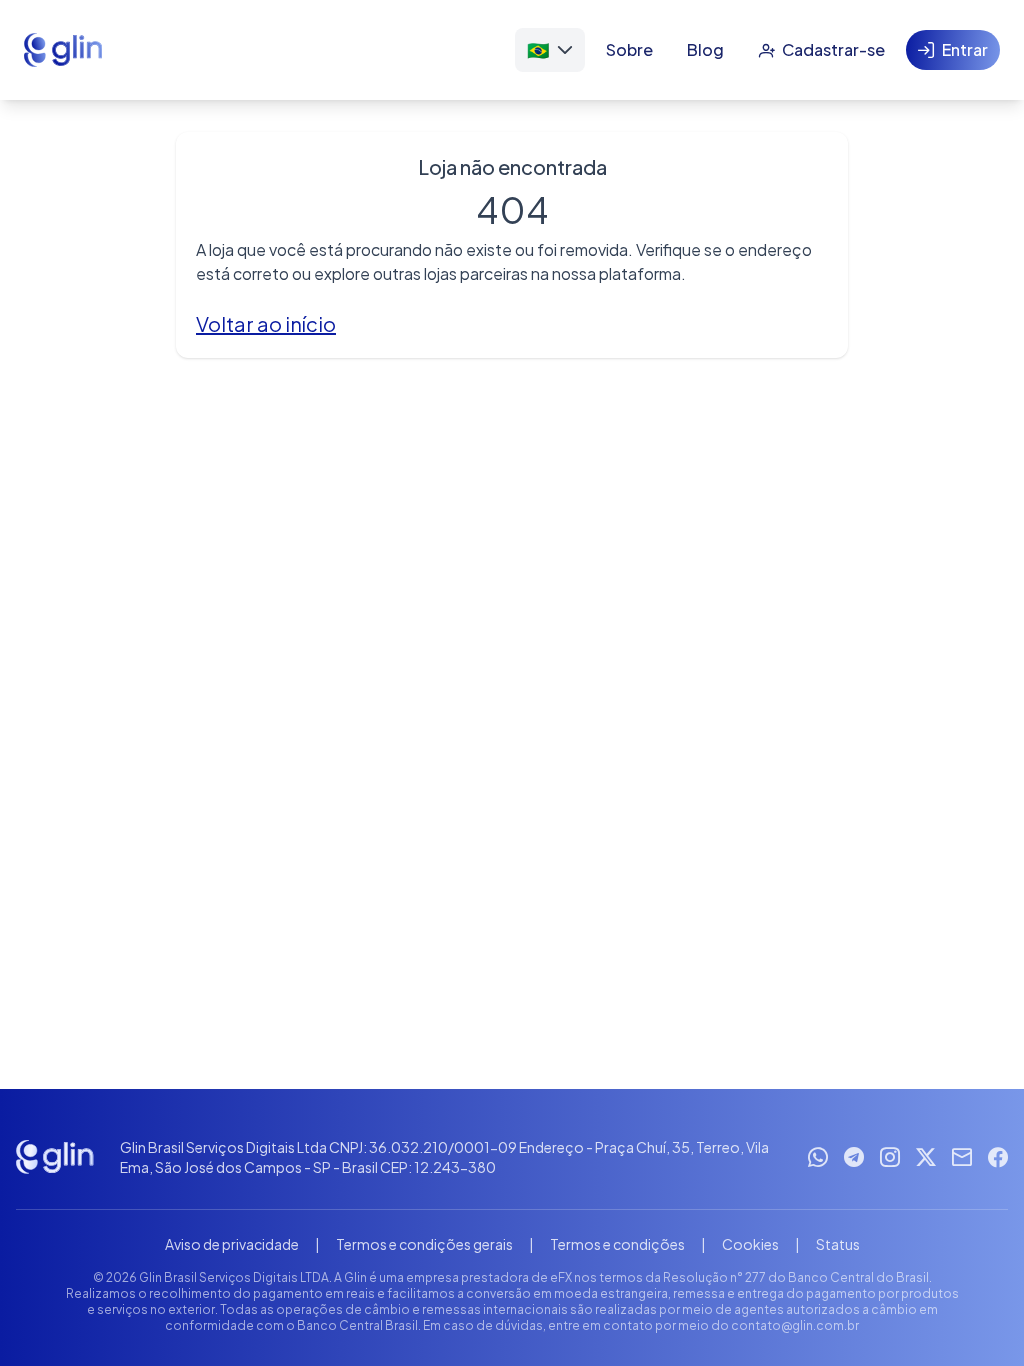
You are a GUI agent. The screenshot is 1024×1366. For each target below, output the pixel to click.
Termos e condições (617, 1244)
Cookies (750, 1244)
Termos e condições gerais (424, 1244)
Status (838, 1244)
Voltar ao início (266, 323)
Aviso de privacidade (232, 1244)
